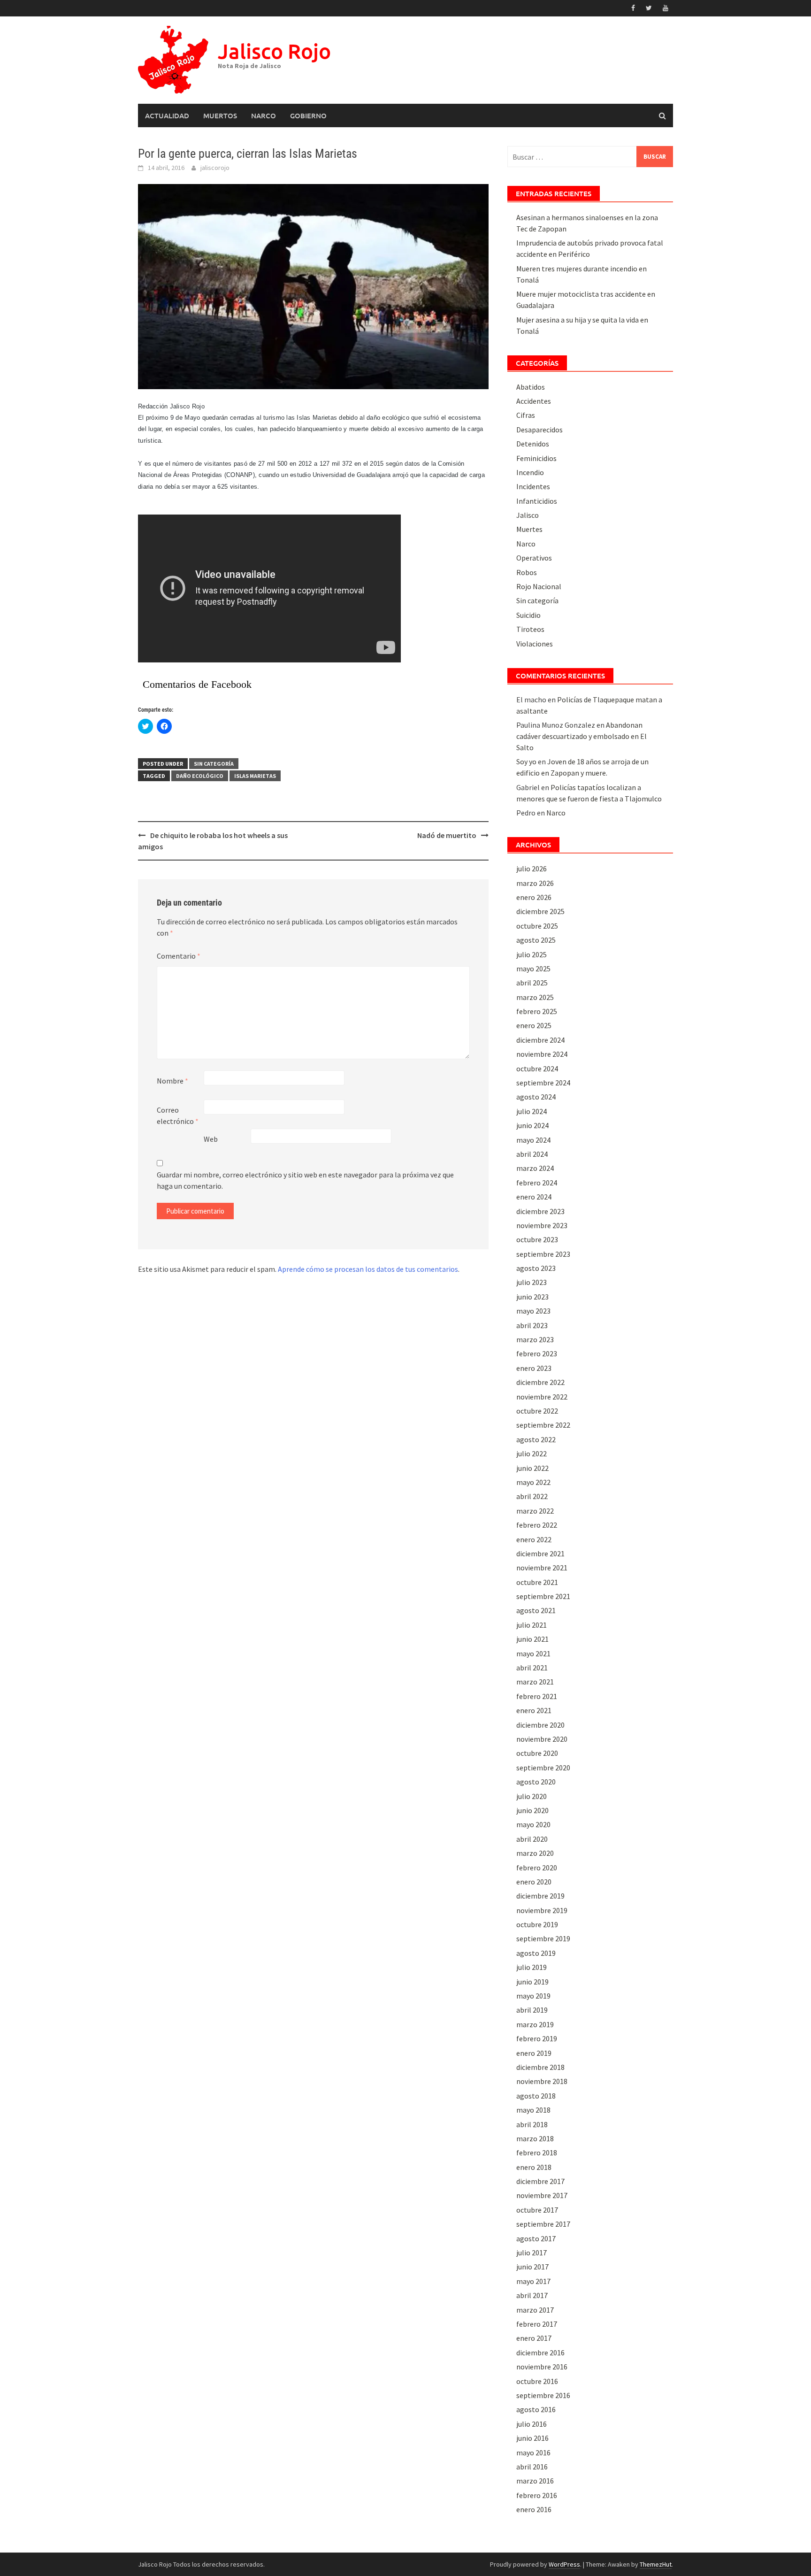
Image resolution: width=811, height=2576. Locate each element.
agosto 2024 (536, 1097)
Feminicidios (536, 458)
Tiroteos (530, 629)
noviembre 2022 (542, 1397)
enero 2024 (534, 1197)
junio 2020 (532, 1810)
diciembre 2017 (540, 2181)
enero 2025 (534, 1025)
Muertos (220, 115)
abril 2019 (532, 2010)
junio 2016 (532, 2438)
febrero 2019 (537, 2038)
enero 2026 (534, 897)
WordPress (564, 2564)
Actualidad (167, 115)
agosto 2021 (536, 1610)
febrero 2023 (537, 1353)
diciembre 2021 (540, 1553)
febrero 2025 (537, 1011)
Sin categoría (214, 764)
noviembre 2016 (542, 2367)
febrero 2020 (537, 1868)
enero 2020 (534, 1882)
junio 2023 (532, 1297)
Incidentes (533, 486)
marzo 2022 (535, 1511)
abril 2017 (532, 2295)
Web (211, 1139)
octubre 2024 (537, 1069)
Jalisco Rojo (274, 51)
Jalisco (528, 515)
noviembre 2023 (542, 1225)
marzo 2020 (535, 1853)
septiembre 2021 (543, 1596)
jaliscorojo (215, 168)
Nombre (172, 1081)
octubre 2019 (537, 1924)
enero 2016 (534, 2509)
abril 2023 (532, 1325)
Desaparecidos (539, 430)
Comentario (179, 956)
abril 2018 (532, 2124)
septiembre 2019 (543, 1938)
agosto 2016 (536, 2409)
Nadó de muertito (447, 835)
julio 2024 (532, 1111)
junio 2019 (532, 1982)
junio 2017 (532, 2267)
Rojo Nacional (539, 586)
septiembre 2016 (543, 2395)
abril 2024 (532, 1154)
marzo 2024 (535, 1168)
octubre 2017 (537, 2210)
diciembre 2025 (540, 911)
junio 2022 (532, 1468)
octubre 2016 (537, 2381)
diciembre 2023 (540, 1211)
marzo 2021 (535, 1682)
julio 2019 (532, 1967)
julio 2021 (532, 1625)
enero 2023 (534, 1368)
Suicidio (528, 615)
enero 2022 (534, 1539)
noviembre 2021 (542, 1568)
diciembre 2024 (540, 1040)
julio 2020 (532, 1796)
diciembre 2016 (540, 2353)
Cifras (526, 415)
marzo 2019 (535, 2024)
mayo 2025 (533, 969)
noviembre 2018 (542, 2081)
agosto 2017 (536, 2238)
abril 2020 (532, 1839)
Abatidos (531, 387)
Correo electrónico (178, 1115)
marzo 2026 (535, 883)
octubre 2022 (537, 1411)
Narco (264, 115)
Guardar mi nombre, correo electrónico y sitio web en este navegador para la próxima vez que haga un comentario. (305, 1180)
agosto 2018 (536, 2096)
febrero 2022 (537, 1525)
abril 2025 (532, 983)
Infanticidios (537, 501)
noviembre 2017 (542, 2195)
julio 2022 (532, 1453)
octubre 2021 (537, 1582)
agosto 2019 (536, 1953)
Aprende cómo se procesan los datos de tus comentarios (368, 1269)
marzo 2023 (535, 1339)
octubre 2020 (537, 1753)
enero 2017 (534, 2338)
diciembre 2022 (540, 1382)
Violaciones (535, 644)
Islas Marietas (255, 776)
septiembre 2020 (543, 1768)
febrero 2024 (537, 1183)
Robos (527, 572)
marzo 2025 (535, 997)
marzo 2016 (535, 2481)
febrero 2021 (537, 1696)
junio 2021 (532, 1639)
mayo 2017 (533, 2281)
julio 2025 (532, 954)
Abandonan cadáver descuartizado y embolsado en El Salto (581, 736)
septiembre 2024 (543, 1083)
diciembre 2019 (540, 1896)
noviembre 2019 (542, 1910)
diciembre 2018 (540, 2067)
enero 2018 (534, 2167)
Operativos (534, 558)
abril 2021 (532, 1668)
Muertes (529, 529)
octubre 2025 (537, 926)
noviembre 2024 (542, 1054)
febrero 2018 (537, 2153)
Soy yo (526, 761)
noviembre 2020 (542, 1739)
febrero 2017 (537, 2324)
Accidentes (534, 401)
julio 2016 (532, 2424)
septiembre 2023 (543, 1254)
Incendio (530, 472)
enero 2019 (534, 2053)
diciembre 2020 (540, 1725)
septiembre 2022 (543, 1425)
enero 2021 (534, 1710)
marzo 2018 (535, 2138)
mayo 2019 (533, 1996)
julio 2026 (532, 869)
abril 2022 (532, 1496)
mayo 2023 (533, 1311)
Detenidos (533, 444)
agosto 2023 (536, 1268)
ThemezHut (656, 2564)
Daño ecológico (200, 776)
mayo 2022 (533, 1482)
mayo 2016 (533, 2453)
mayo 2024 (533, 1140)
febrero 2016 (537, 2495)
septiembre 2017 (543, 2224)
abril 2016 (532, 2467)
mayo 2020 (533, 1824)
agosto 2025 (536, 940)
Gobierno (308, 115)
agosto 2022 (536, 1439)
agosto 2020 (536, 1782)
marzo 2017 (535, 2310)
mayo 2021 (533, 1653)
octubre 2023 (537, 1239)
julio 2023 (532, 1282)
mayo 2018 (533, 2110)
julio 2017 (532, 2253)
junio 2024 (532, 1125)
